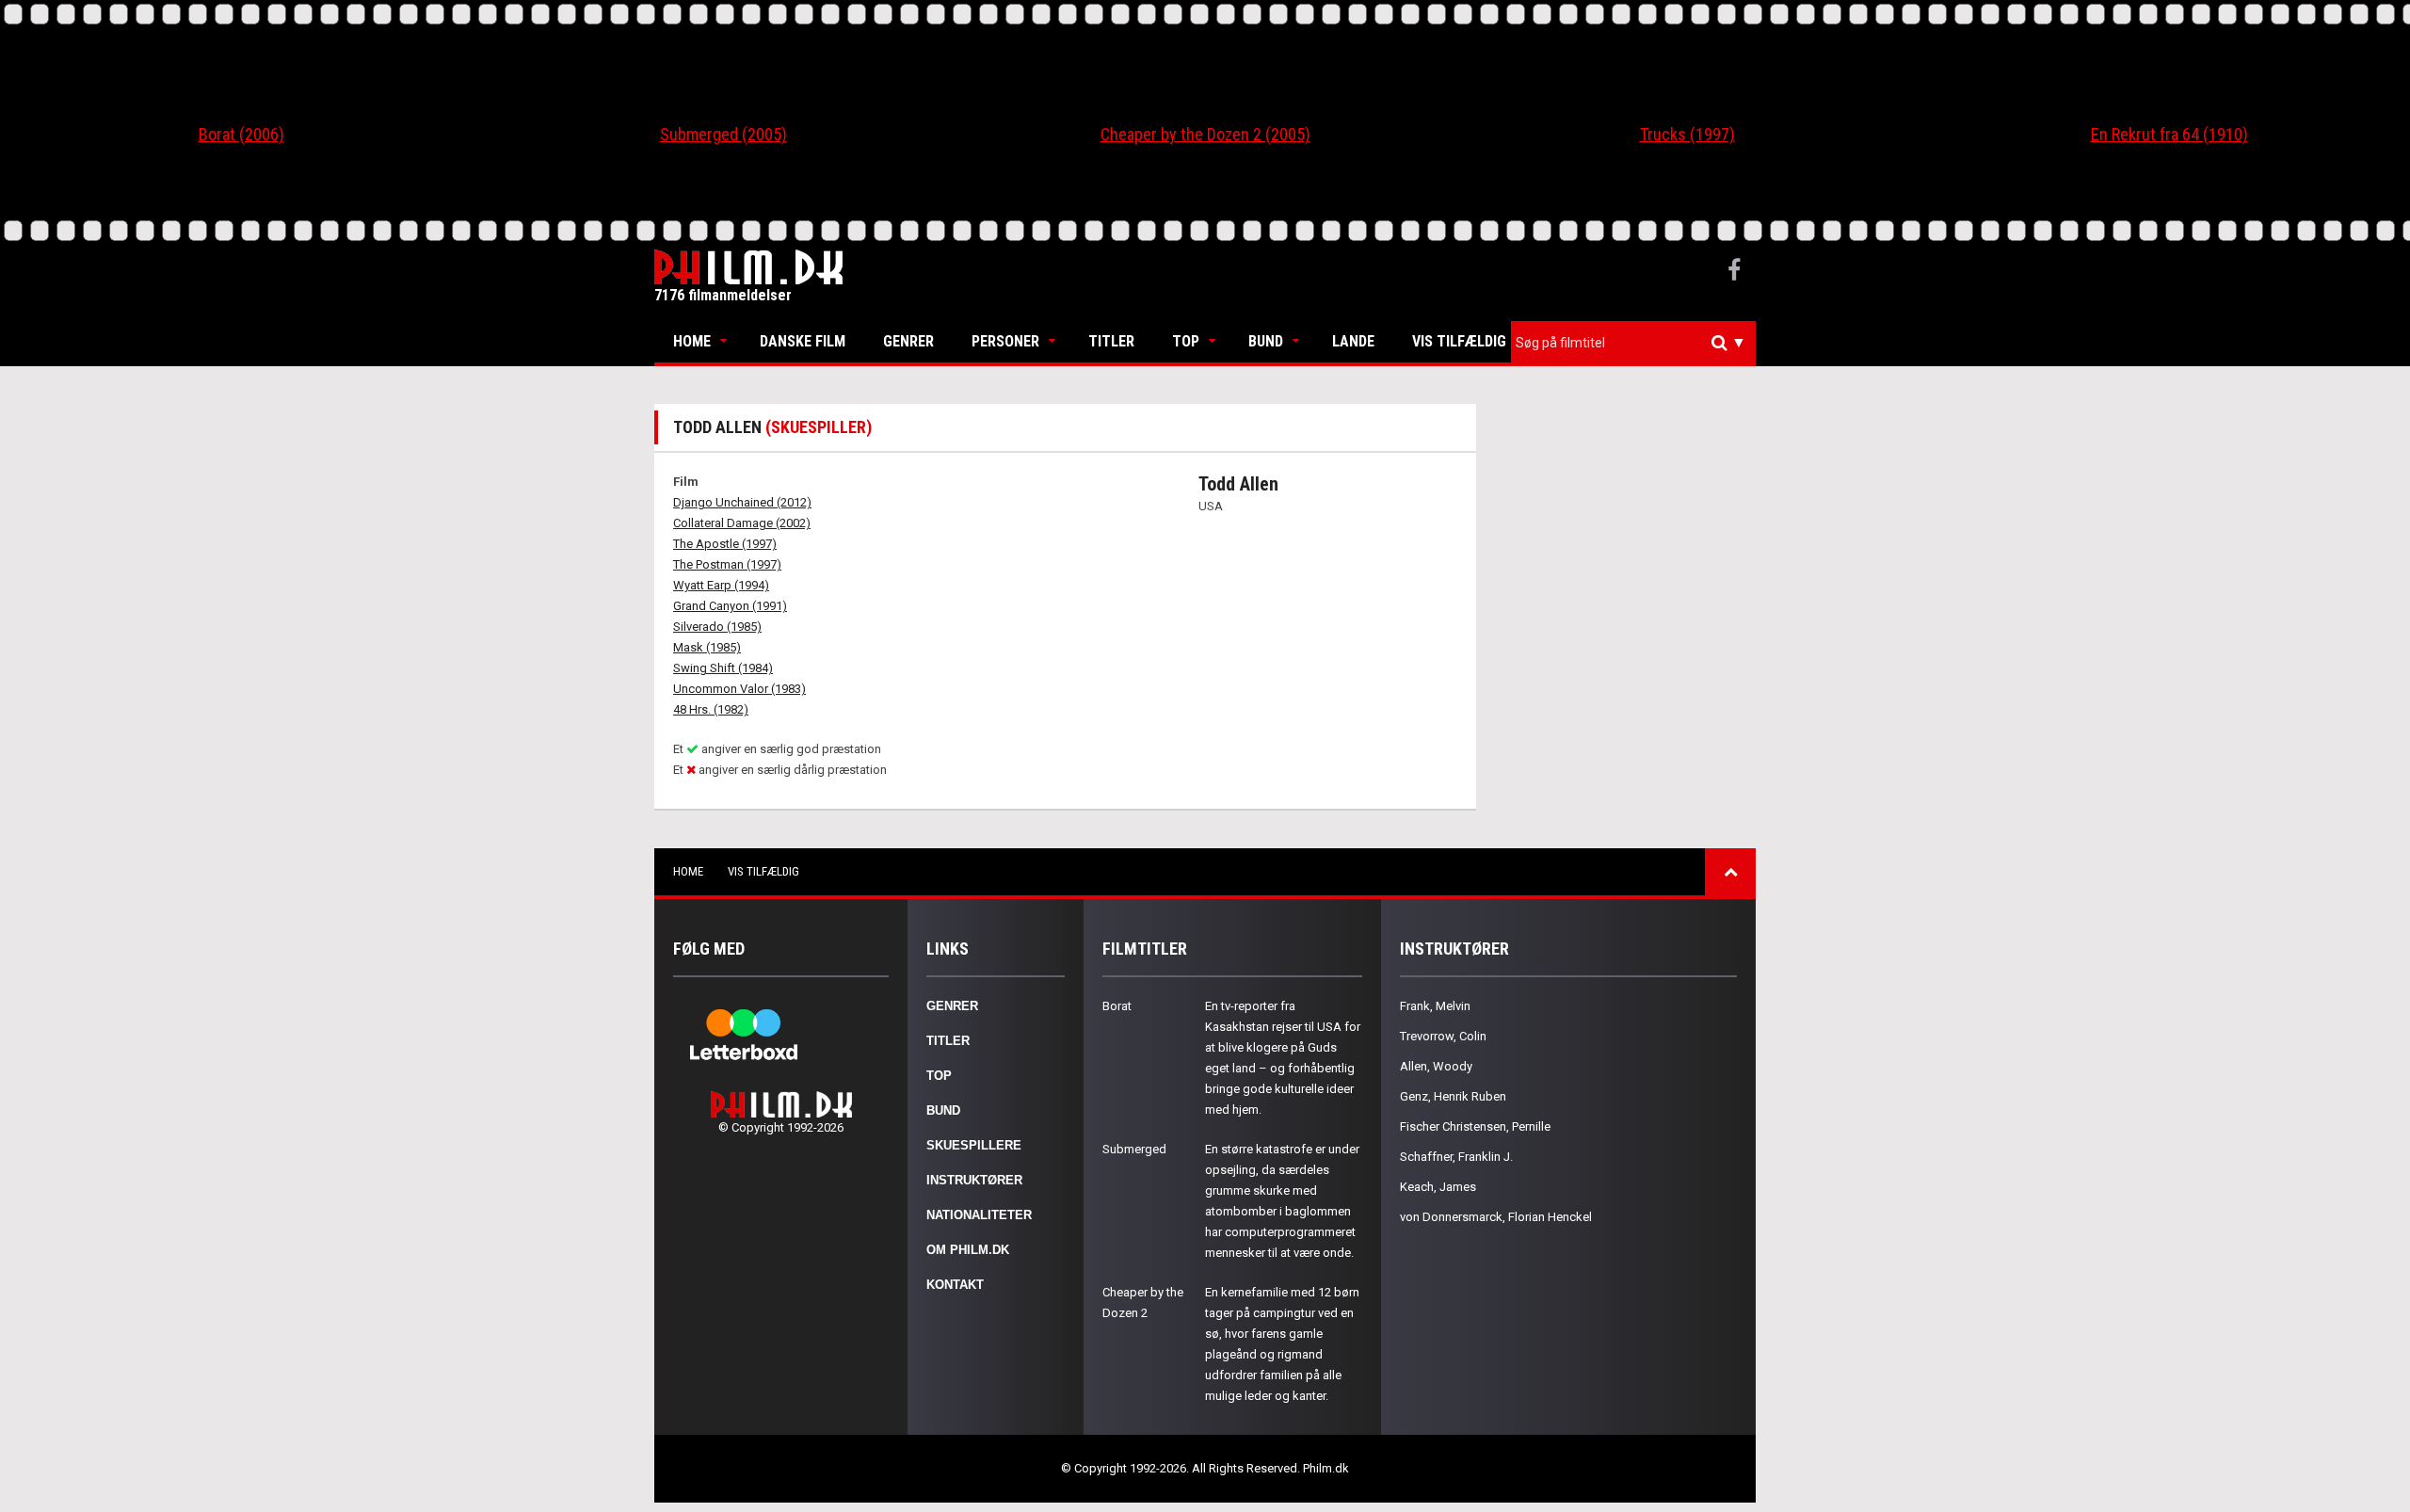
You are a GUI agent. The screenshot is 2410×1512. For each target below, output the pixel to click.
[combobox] (1633, 343)
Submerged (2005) (723, 134)
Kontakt (955, 1285)
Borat (1117, 1006)
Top (1186, 341)
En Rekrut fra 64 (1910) (2169, 134)
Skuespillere (974, 1145)
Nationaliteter (979, 1215)
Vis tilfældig (1459, 341)
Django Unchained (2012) (742, 502)
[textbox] (1638, 343)
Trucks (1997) (1687, 134)
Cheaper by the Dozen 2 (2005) (1205, 134)
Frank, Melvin (1435, 1006)
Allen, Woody (1436, 1066)
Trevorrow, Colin (1443, 1036)
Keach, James (1438, 1187)
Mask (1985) (707, 647)
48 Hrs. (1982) (711, 709)
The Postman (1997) (727, 564)
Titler (1111, 341)
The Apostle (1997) (725, 544)
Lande (1353, 341)
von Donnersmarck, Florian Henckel (1496, 1217)
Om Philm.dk (968, 1250)
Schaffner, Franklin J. (1456, 1157)
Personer (1005, 341)
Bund (1266, 341)
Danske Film (803, 341)
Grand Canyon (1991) (730, 606)
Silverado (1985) (717, 627)
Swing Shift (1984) (723, 668)
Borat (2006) (241, 134)
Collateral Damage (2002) (742, 523)
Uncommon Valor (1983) (739, 689)
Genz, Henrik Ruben (1453, 1096)
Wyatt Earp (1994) (721, 585)
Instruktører (974, 1180)
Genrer (908, 341)
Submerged (1134, 1149)
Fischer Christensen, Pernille (1475, 1126)
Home (692, 341)
